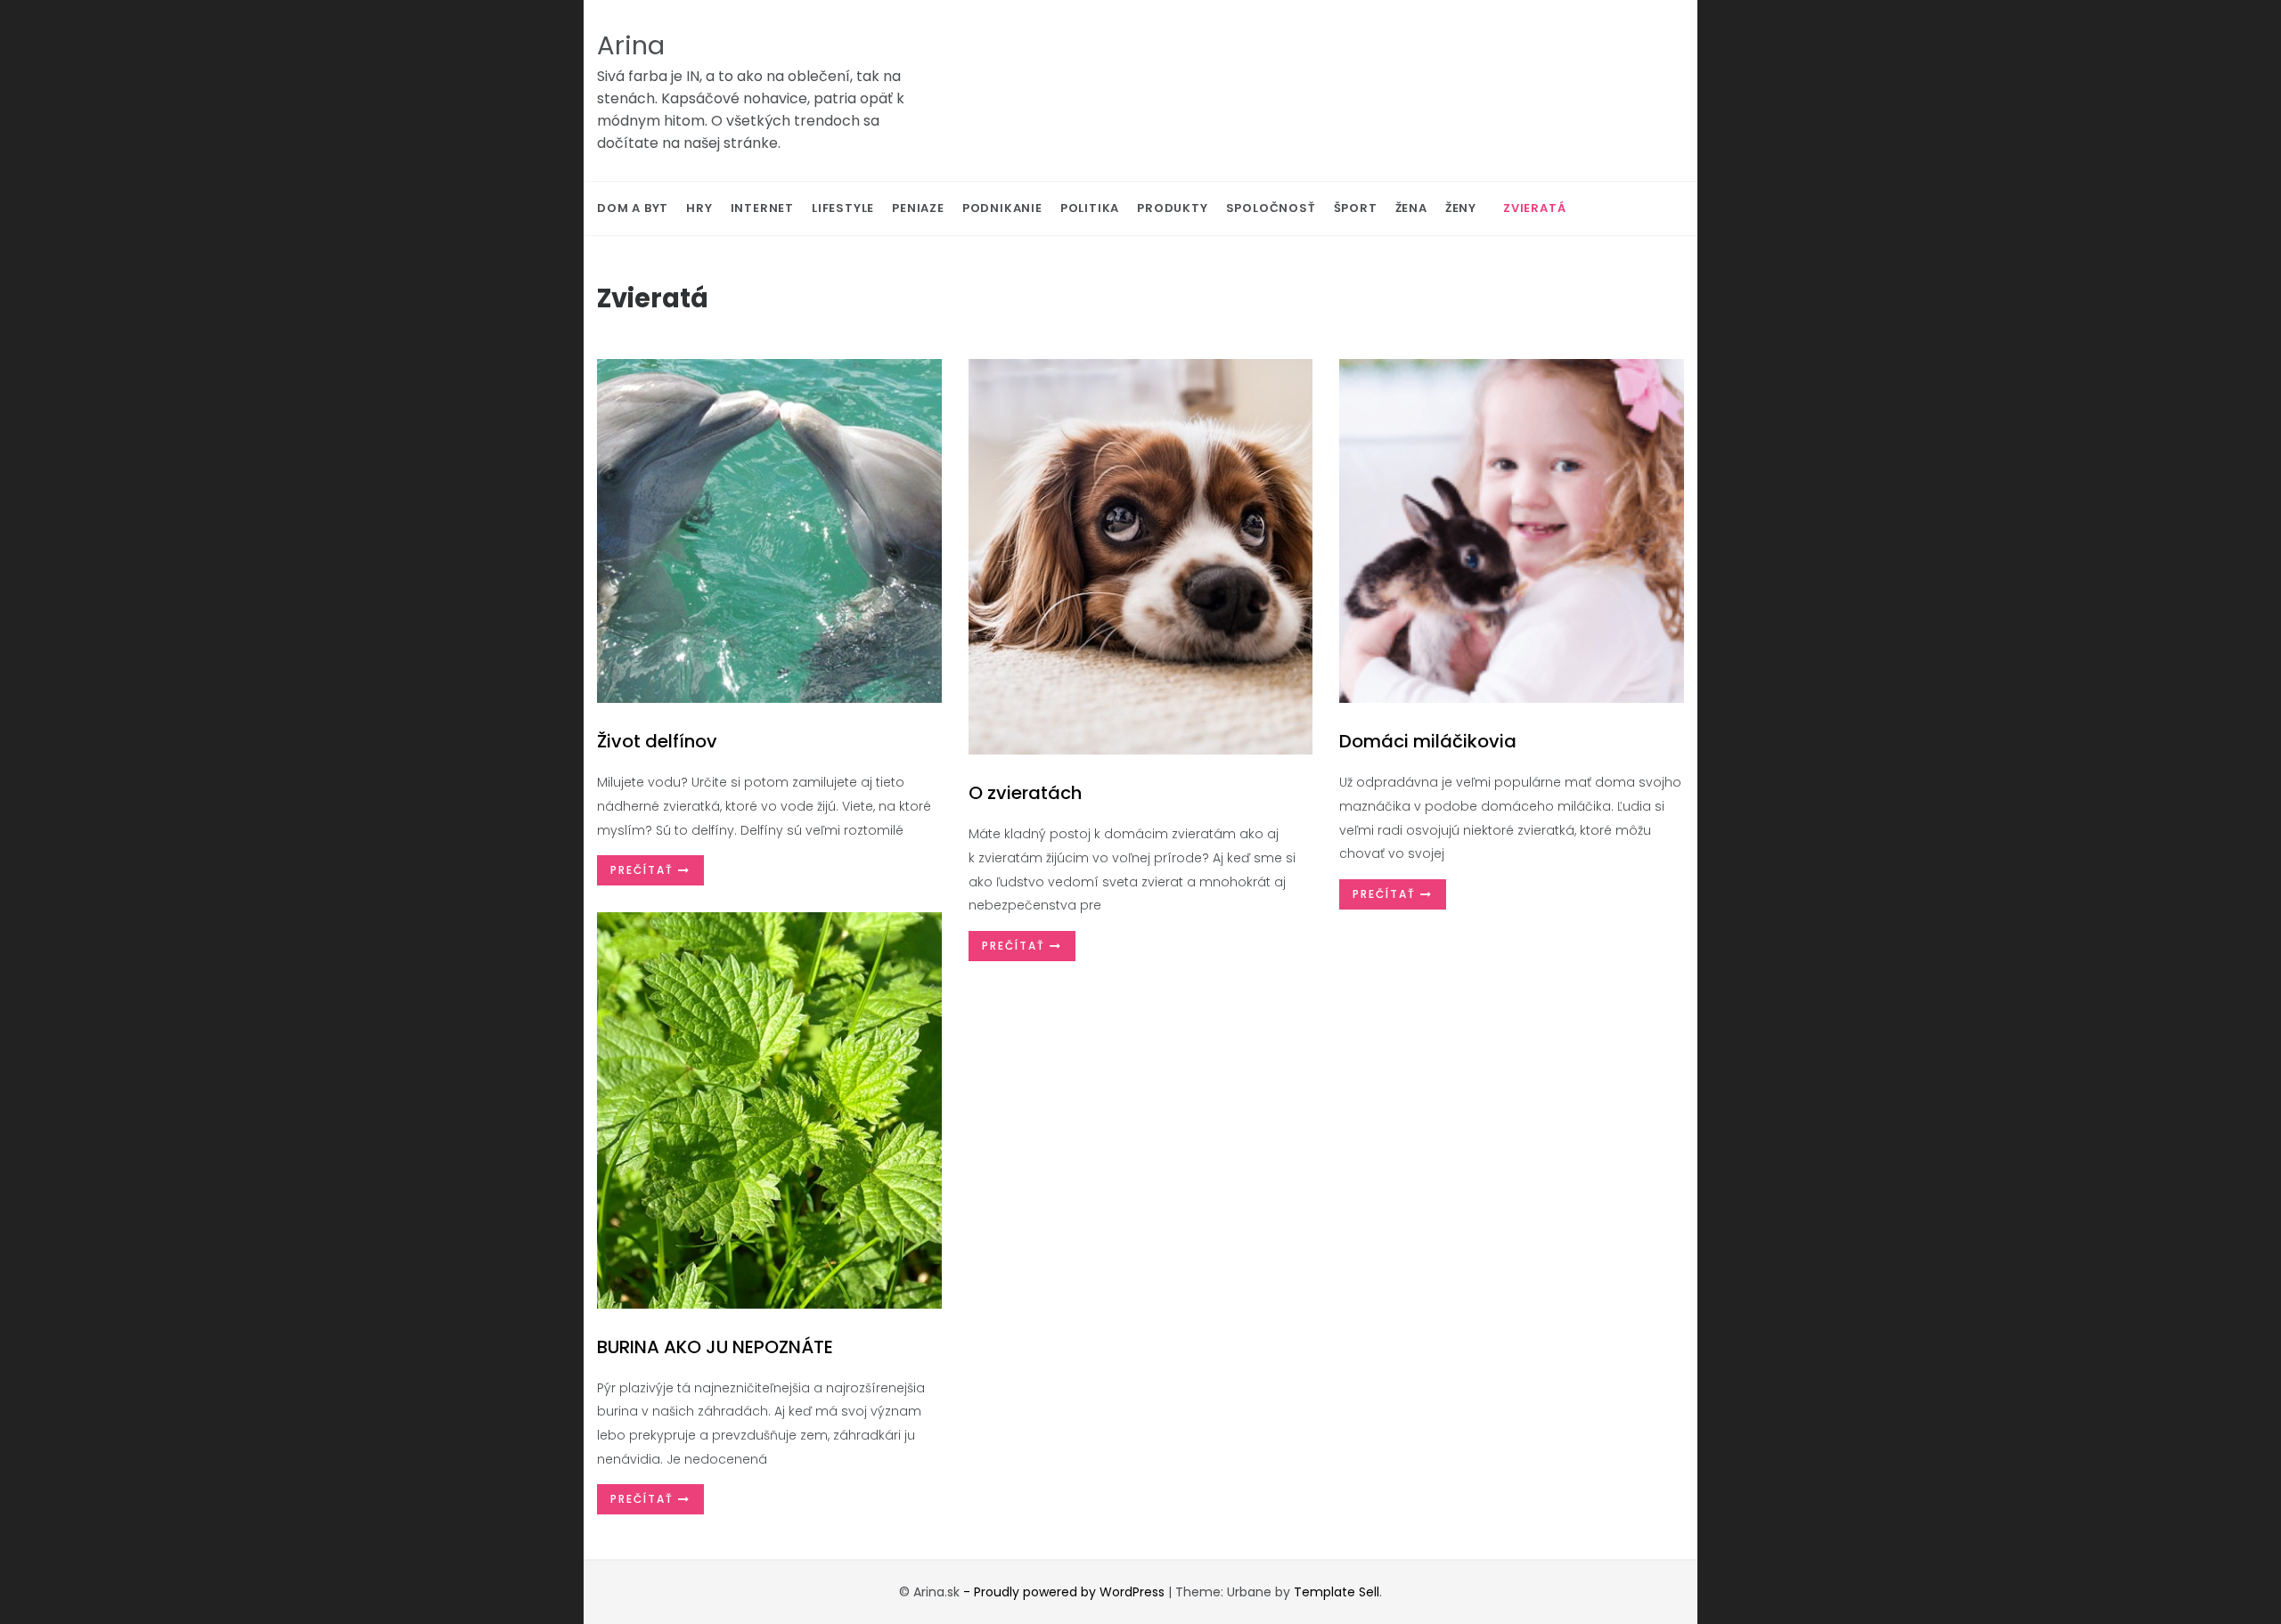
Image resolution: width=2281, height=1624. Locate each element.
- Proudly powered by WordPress (1066, 1592)
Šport (1356, 208)
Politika (1090, 208)
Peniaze (918, 208)
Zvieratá (1534, 208)
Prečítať (644, 870)
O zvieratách (1025, 793)
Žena (1411, 208)
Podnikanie (1002, 208)
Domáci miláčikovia (1428, 741)
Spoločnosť (1271, 208)
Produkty (1172, 208)
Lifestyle (843, 208)
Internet (762, 208)
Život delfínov (657, 741)
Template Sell (1337, 1592)
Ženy (1461, 208)
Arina (631, 45)
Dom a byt (633, 208)
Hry (699, 208)
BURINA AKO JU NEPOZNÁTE (715, 1347)
